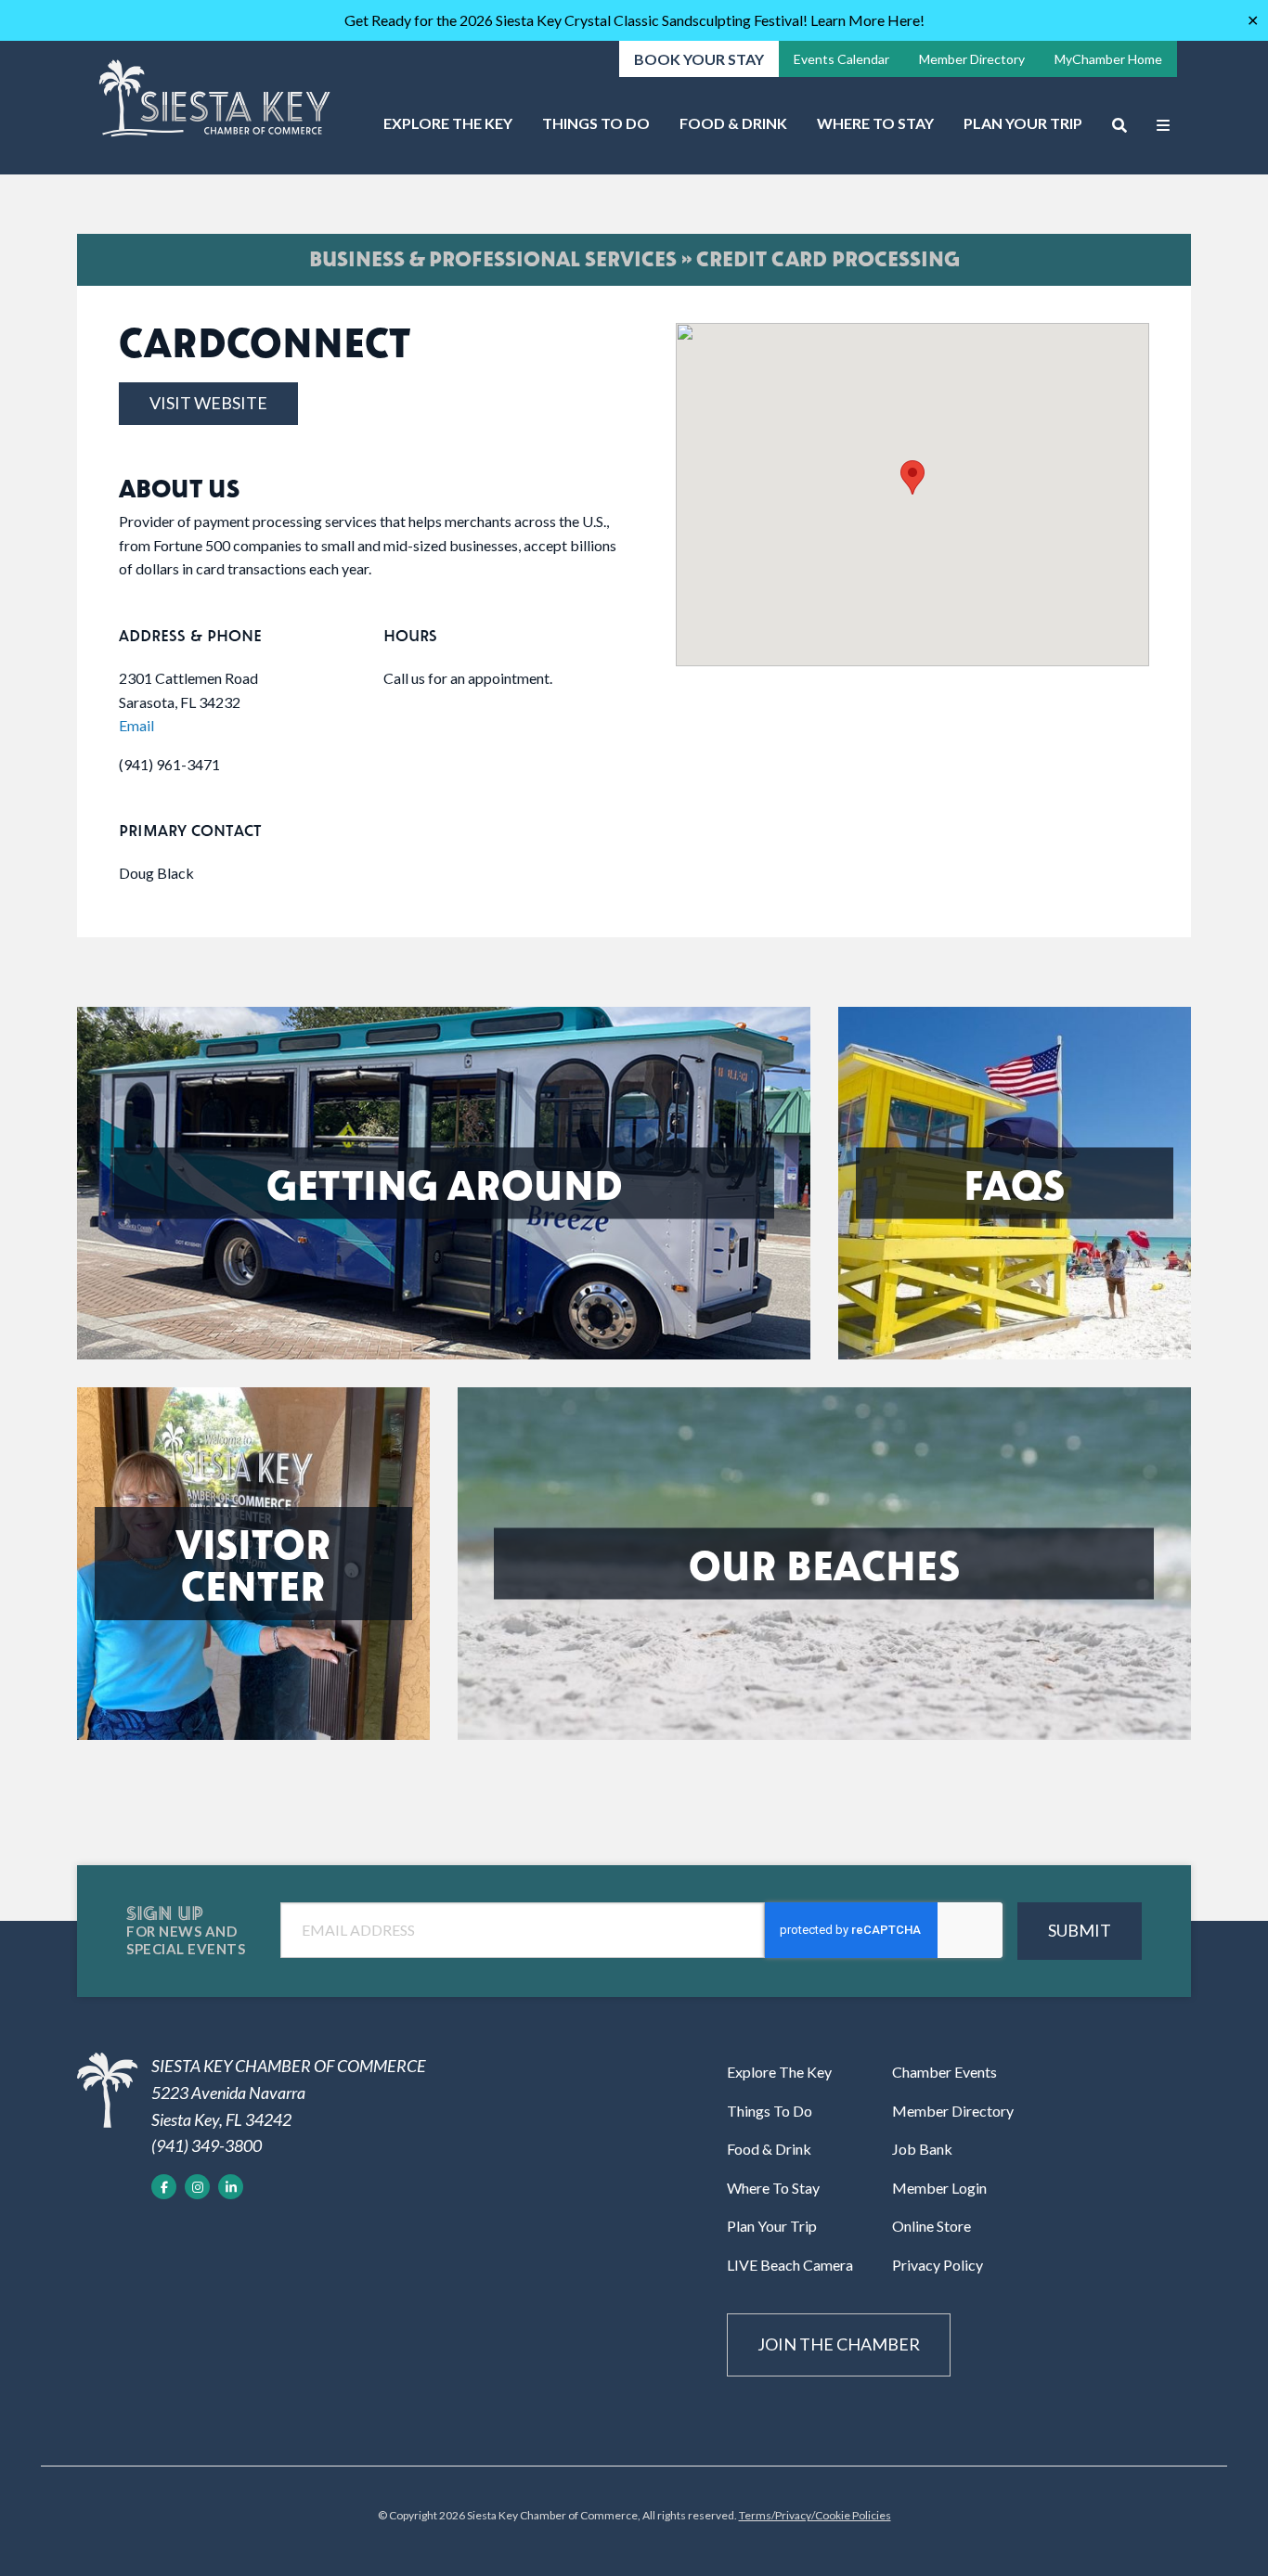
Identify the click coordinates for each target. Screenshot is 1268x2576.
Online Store (932, 2226)
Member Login (939, 2188)
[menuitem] (448, 130)
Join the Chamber (839, 2344)
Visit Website (208, 403)
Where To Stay (875, 123)
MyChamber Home (1108, 59)
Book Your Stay (699, 59)
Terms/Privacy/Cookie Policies (815, 2515)
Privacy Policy (938, 2265)
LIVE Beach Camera (790, 2265)
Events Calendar (841, 59)
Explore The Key (448, 123)
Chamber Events (945, 2072)
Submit (1080, 1930)
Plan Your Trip (1023, 123)
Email (136, 725)
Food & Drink (733, 123)
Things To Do (596, 123)
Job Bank (922, 2149)
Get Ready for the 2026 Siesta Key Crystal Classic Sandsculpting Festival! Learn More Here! (634, 20)
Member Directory (972, 59)
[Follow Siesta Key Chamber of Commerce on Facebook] (164, 2187)
